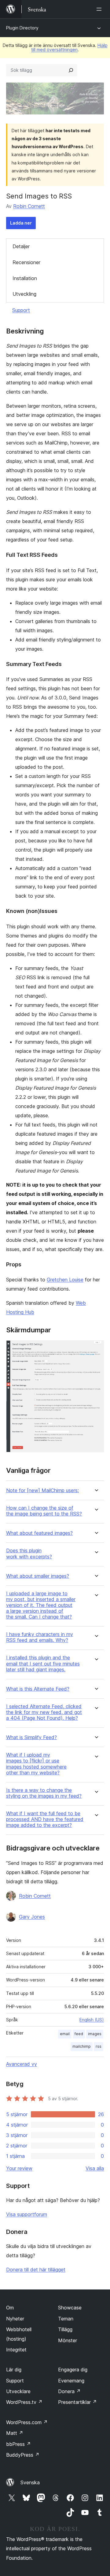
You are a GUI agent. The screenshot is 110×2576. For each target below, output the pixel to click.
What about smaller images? (38, 1576)
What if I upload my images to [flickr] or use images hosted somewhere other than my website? (36, 1764)
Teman (66, 2319)
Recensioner (26, 262)
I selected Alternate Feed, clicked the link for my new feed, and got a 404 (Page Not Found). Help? (44, 1712)
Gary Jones (32, 1917)
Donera (69, 2391)
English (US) (92, 2020)
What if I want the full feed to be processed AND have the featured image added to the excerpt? (45, 1819)
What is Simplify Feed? (31, 1737)
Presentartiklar (77, 2402)
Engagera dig (73, 2370)
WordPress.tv (24, 2402)
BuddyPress (23, 2455)
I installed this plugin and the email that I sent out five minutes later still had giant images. (43, 1663)
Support (21, 310)
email (65, 2034)
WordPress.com (27, 2422)
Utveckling (24, 294)
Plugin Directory (22, 28)
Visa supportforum (27, 2214)
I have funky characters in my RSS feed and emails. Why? (40, 1637)
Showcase (70, 2308)
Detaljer (21, 246)
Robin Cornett (29, 206)
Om (10, 2308)
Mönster (68, 2340)
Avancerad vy (22, 2064)
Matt (15, 2433)
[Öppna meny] (100, 9)
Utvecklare (18, 2391)
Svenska (30, 2482)
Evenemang (71, 2381)
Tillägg (65, 2329)
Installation (25, 278)
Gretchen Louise (65, 1280)
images (95, 2034)
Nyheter (15, 2319)
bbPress (18, 2444)
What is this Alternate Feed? (38, 1689)
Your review (19, 2168)
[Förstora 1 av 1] (96, 1349)
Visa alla (95, 2168)
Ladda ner (21, 223)
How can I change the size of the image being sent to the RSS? (44, 1511)
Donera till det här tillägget (36, 2270)
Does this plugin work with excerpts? (29, 1554)
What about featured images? (39, 1533)
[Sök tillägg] (71, 70)
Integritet (16, 2350)
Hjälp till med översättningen (69, 47)
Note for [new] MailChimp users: (42, 1490)
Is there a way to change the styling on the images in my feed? (44, 1793)
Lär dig (14, 2370)
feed (79, 2034)
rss (99, 2046)
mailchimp (82, 2046)
